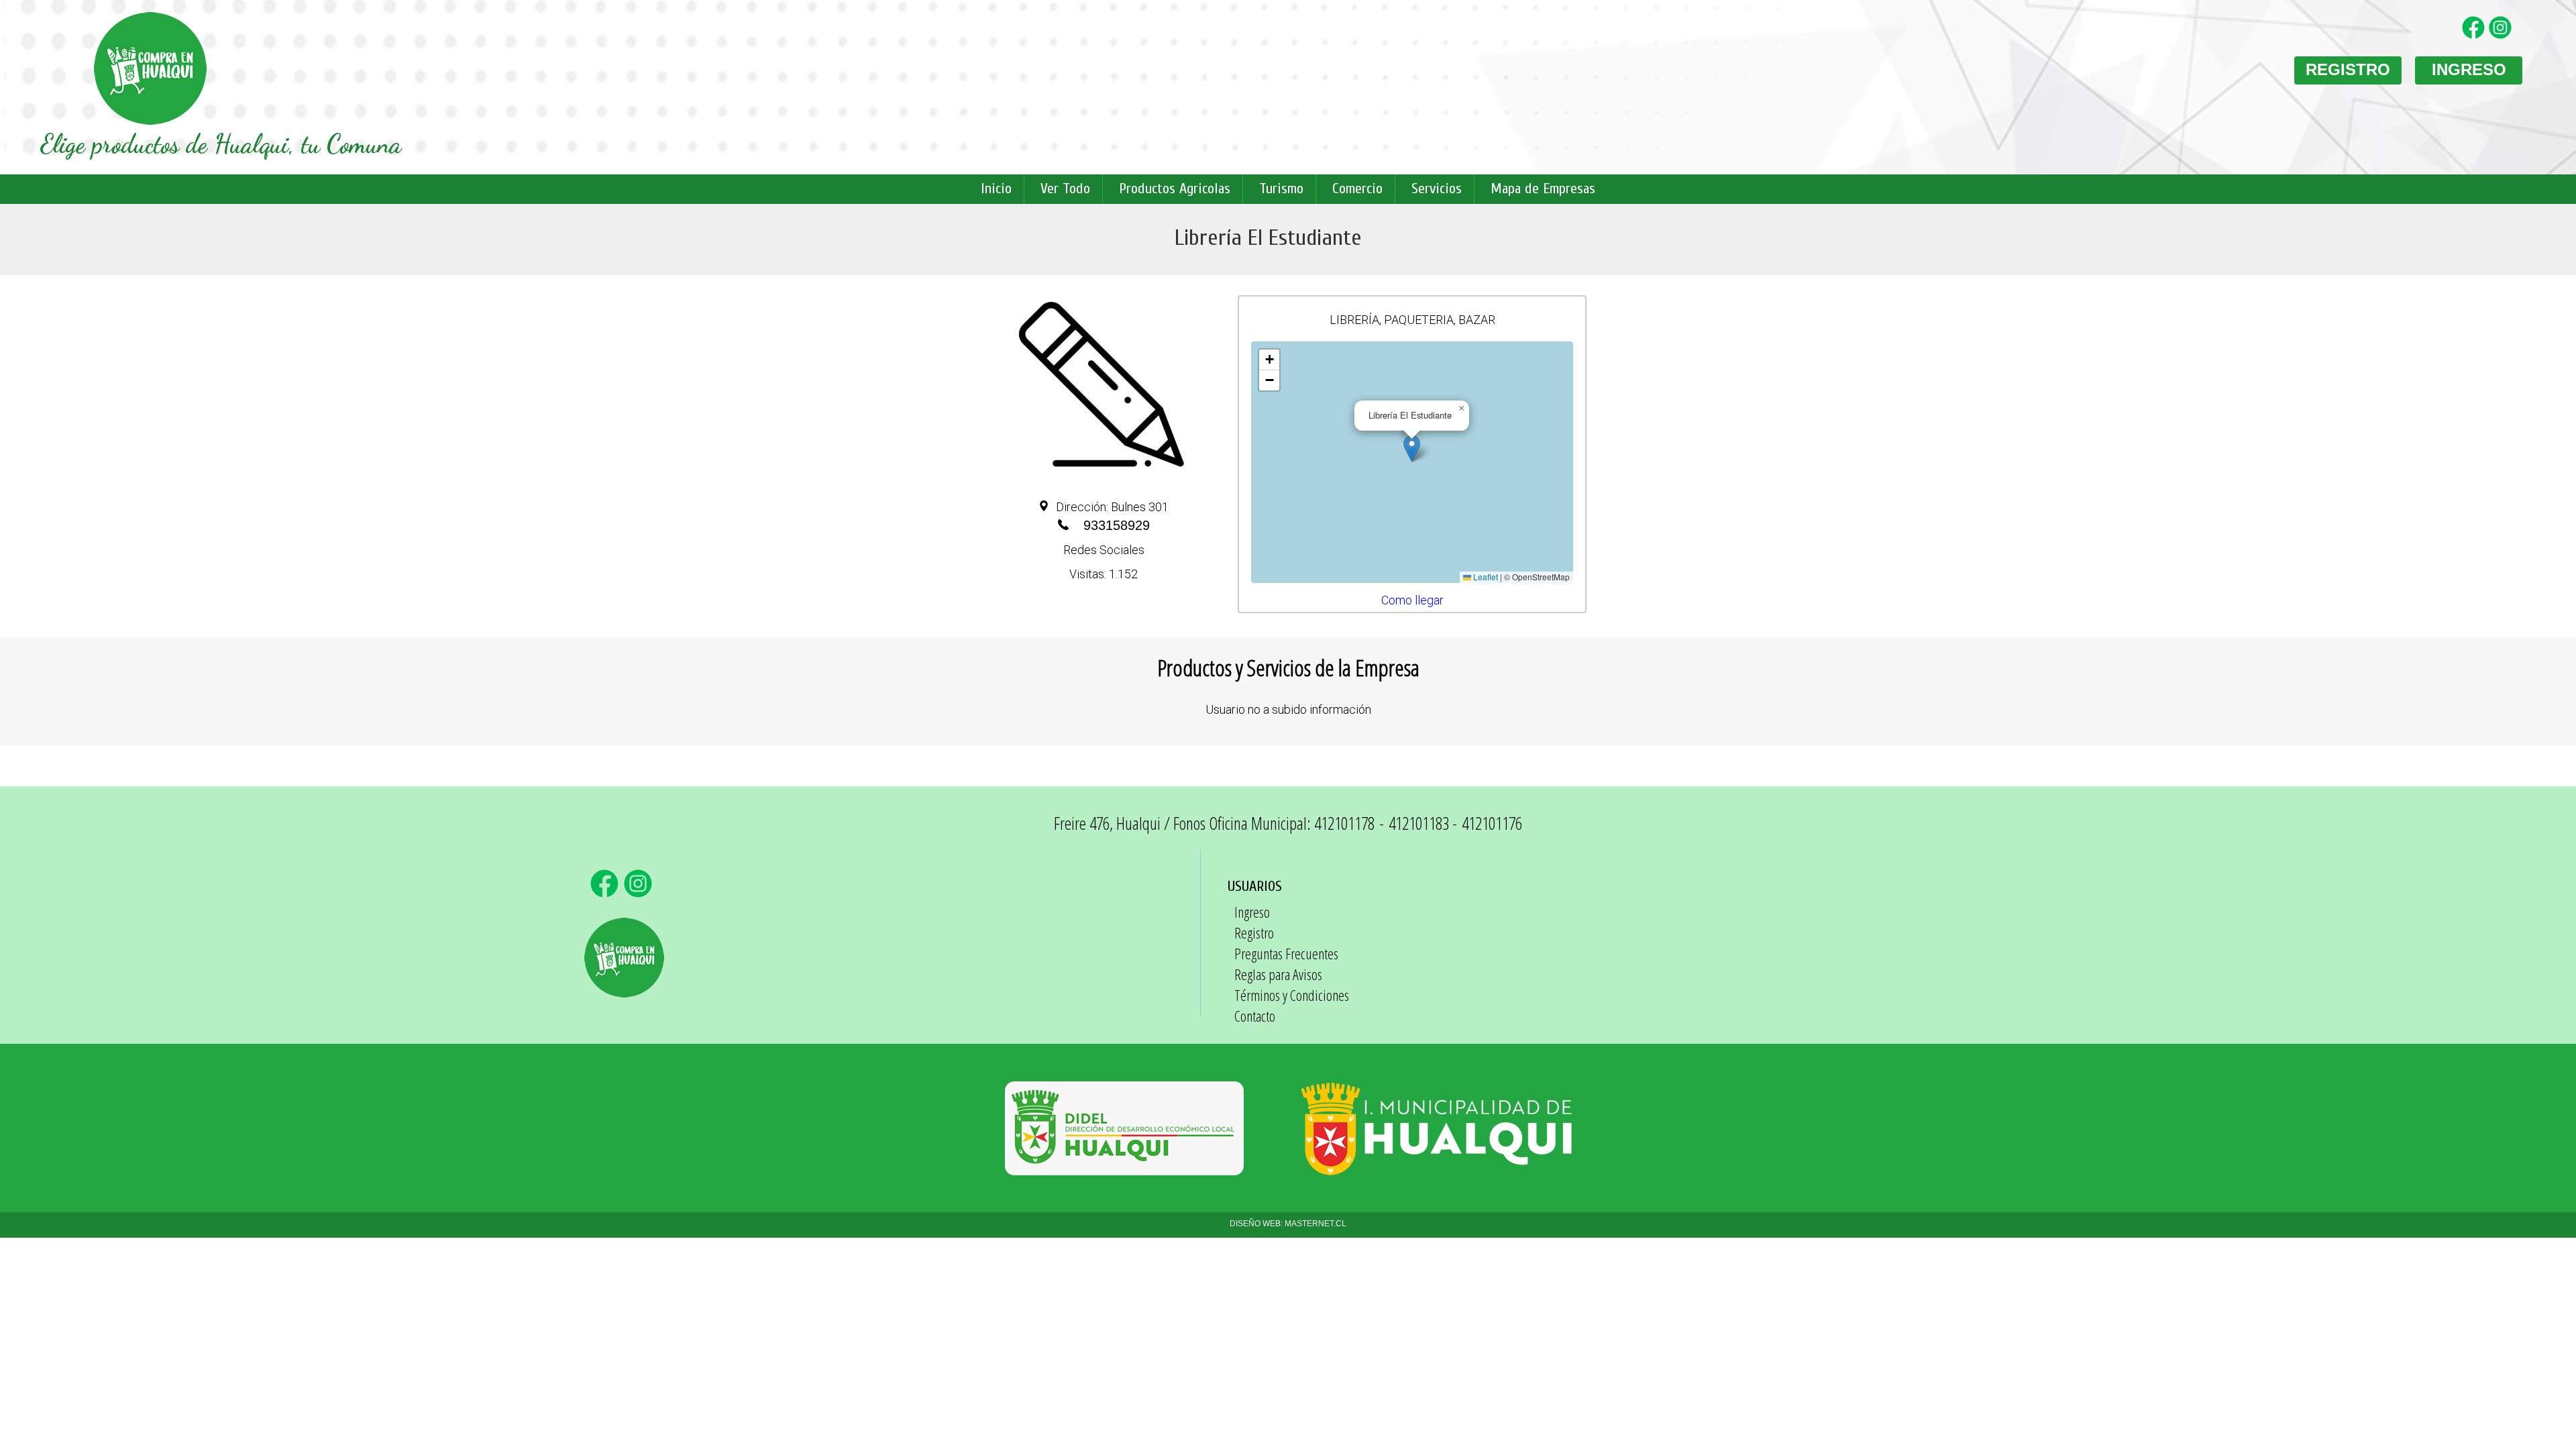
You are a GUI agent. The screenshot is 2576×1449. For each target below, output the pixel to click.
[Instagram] (2502, 36)
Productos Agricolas (1175, 189)
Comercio (1357, 189)
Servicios (1437, 189)
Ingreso (1252, 912)
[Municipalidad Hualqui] (1436, 1169)
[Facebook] (2475, 36)
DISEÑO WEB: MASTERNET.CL (1288, 1224)
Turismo (1281, 189)
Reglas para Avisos (1278, 974)
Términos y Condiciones (1292, 995)
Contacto (1255, 1016)
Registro (1254, 932)
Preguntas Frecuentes (1286, 953)
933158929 (1117, 525)
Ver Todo (1065, 189)
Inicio (996, 189)
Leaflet (1485, 577)
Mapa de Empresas (1543, 189)
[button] (1412, 448)
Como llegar (1412, 600)
